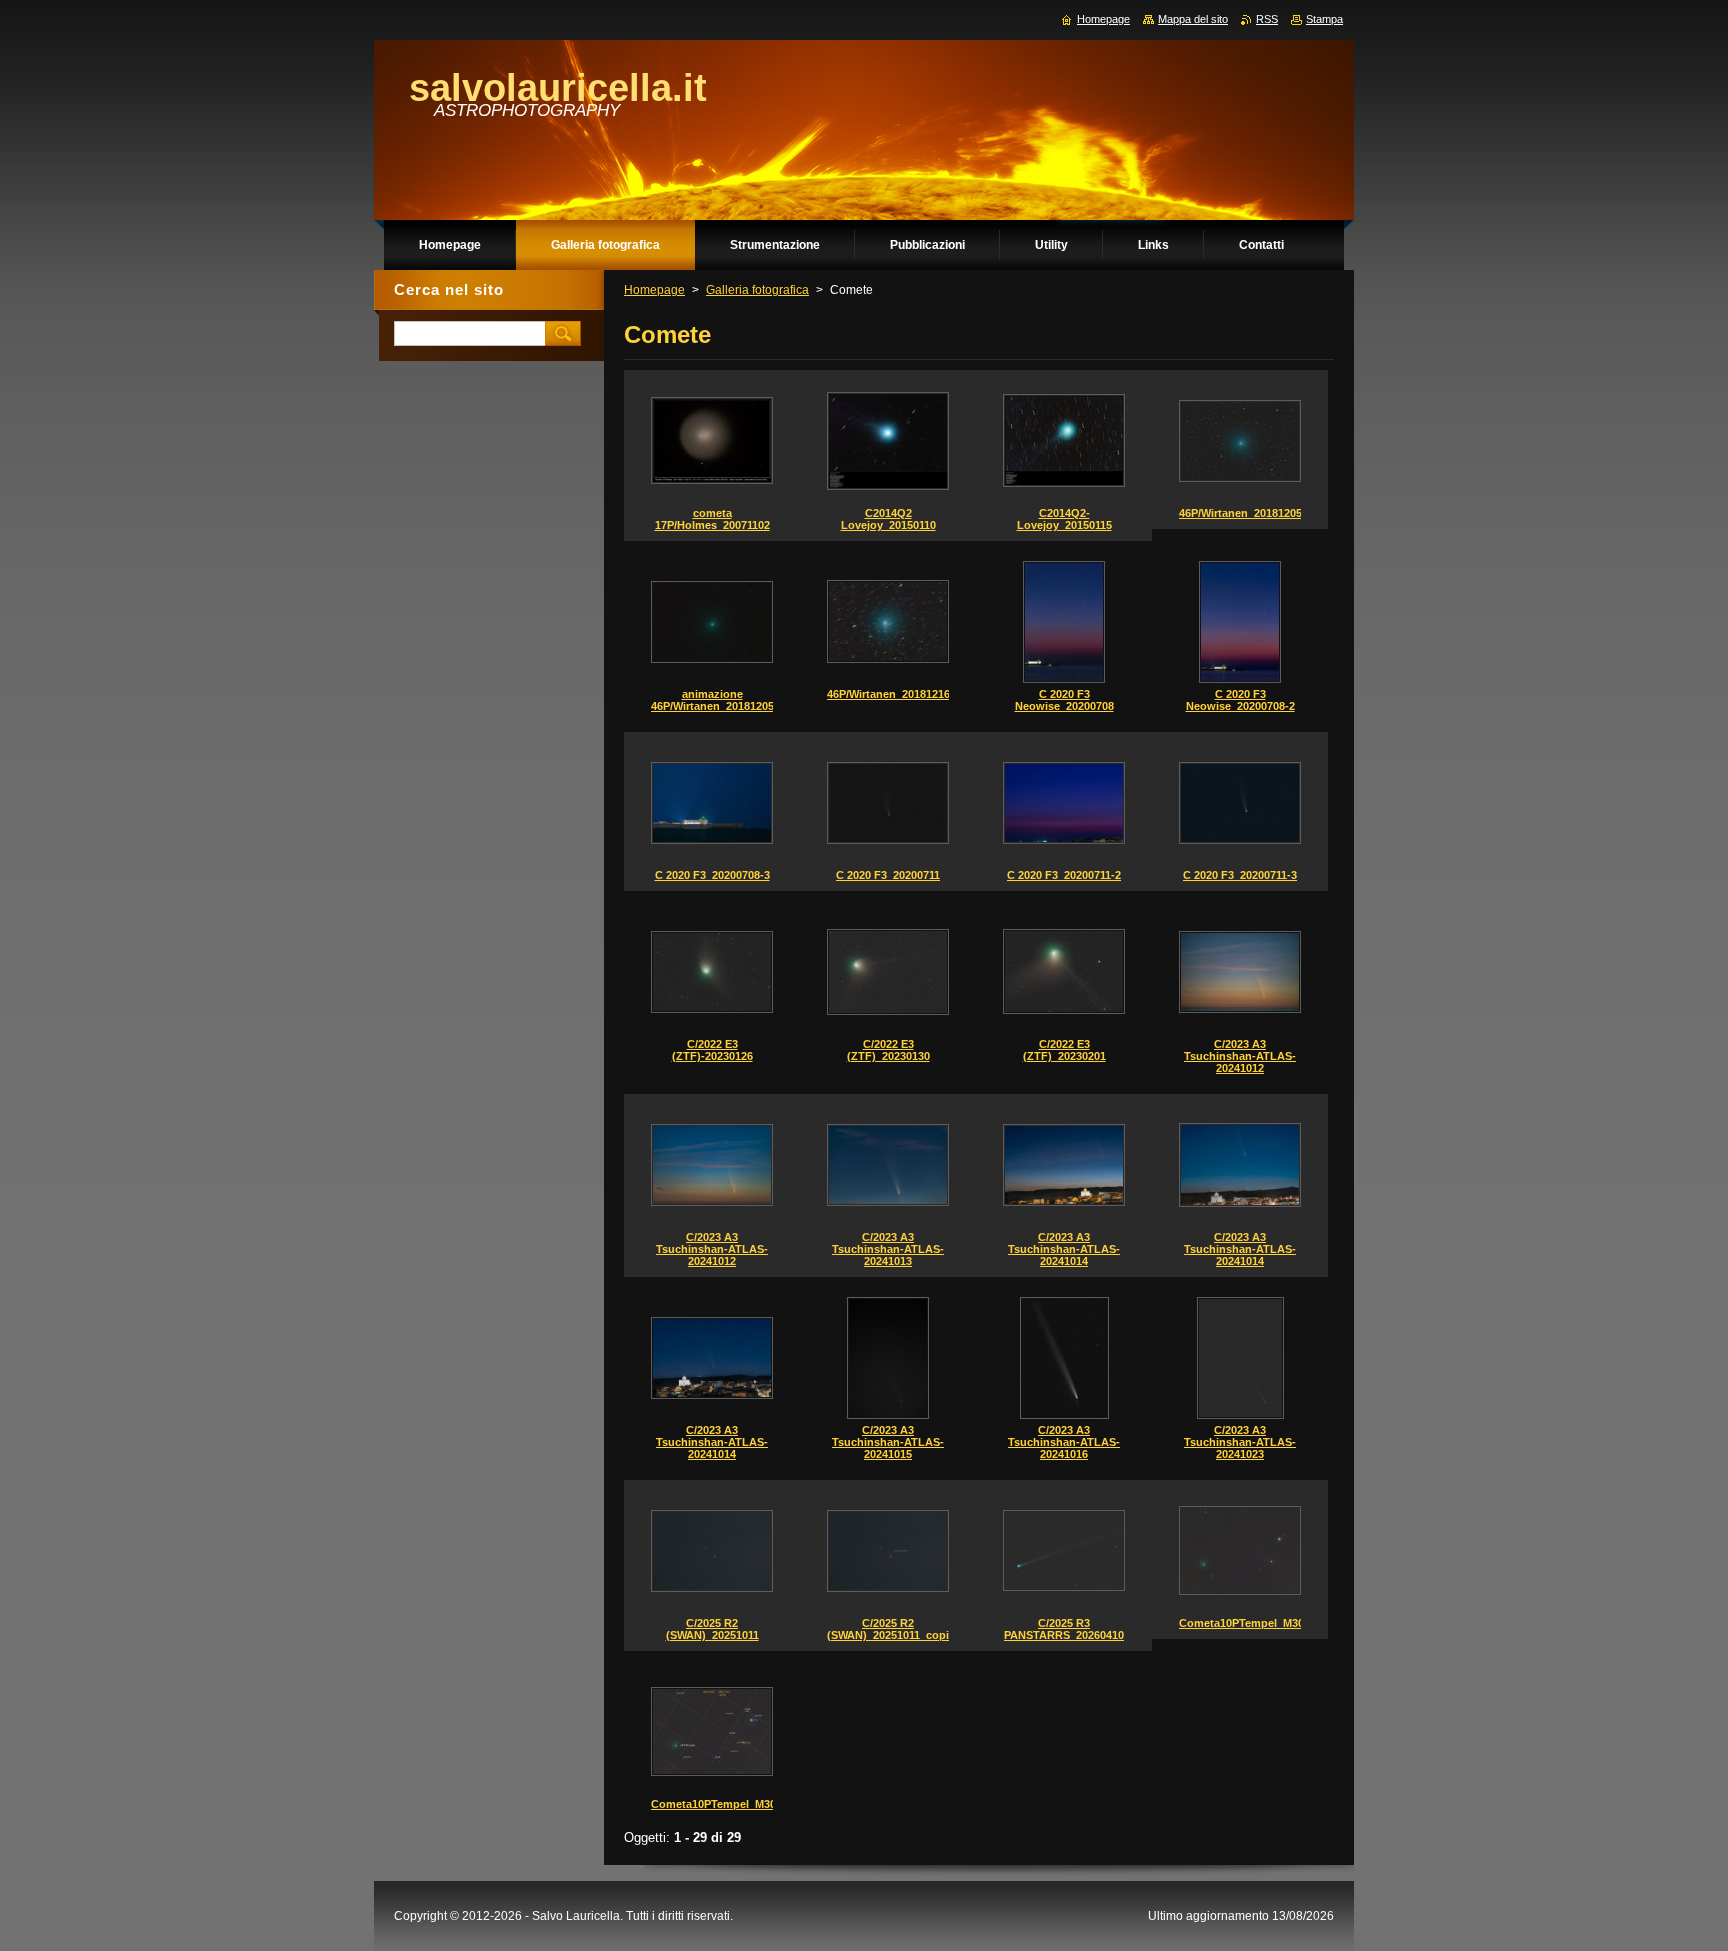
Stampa (1324, 19)
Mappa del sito (1193, 19)
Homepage (654, 290)
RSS (1267, 19)
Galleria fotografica (757, 290)
